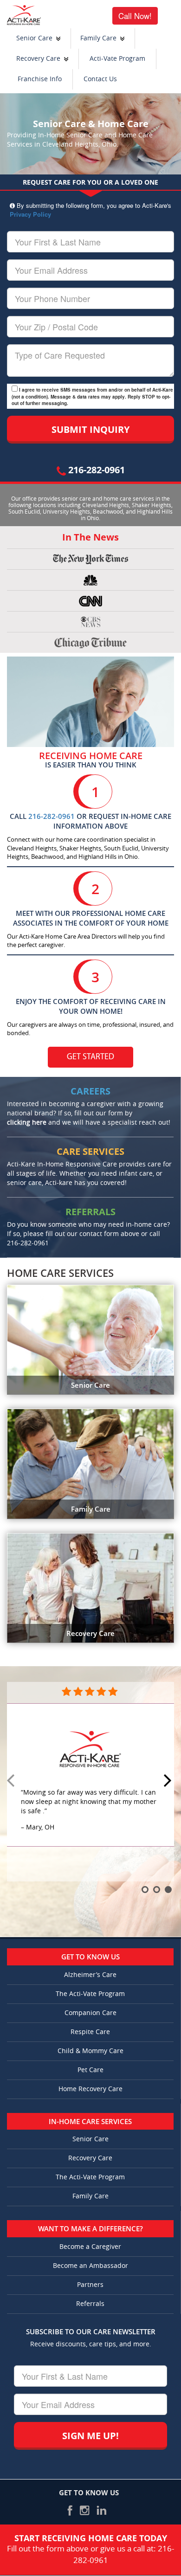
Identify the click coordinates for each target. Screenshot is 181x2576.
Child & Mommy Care (90, 2051)
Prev (12, 1781)
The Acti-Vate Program (90, 1994)
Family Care (98, 38)
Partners (90, 2285)
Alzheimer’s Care (90, 1975)
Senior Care (34, 38)
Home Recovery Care (90, 2089)
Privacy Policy (30, 214)
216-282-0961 (95, 470)
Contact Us (100, 79)
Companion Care (90, 2013)
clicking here (27, 1123)
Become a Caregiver (90, 2247)
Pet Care (90, 2070)
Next (169, 1781)
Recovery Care (38, 59)
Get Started (90, 1057)
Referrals (90, 2304)
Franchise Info (40, 79)
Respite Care (90, 2032)
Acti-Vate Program (117, 59)
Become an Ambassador (90, 2266)
